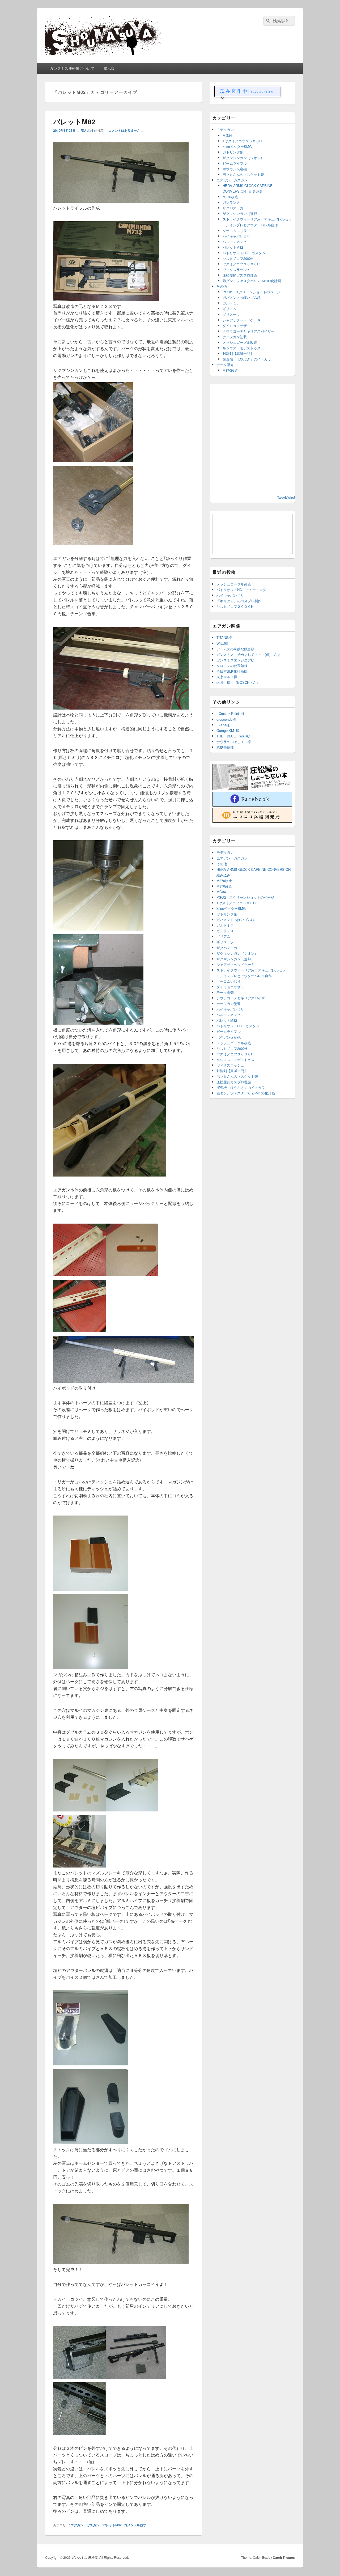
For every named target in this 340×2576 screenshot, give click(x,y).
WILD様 (222, 643)
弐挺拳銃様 (225, 747)
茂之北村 (87, 130)
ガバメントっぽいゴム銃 (242, 297)
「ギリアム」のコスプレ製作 (239, 601)
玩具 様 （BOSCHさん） (238, 682)
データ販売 (225, 365)
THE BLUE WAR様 (233, 736)
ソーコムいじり (235, 230)
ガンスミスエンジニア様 (235, 660)
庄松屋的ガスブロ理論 (240, 275)
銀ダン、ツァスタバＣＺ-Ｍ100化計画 (252, 281)
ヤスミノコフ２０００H (235, 606)
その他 (222, 286)
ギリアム (229, 309)
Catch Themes (284, 2557)
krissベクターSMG (237, 147)
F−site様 (223, 725)
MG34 (227, 135)
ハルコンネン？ (235, 242)
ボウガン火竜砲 (235, 169)
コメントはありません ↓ (126, 130)
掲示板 (109, 68)
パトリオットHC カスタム (244, 253)
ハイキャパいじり (236, 236)
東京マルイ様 (227, 677)
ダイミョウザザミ (236, 326)
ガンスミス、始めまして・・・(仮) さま (249, 654)
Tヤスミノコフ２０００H (242, 141)
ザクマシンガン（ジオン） (243, 158)
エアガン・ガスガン (85, 2525)
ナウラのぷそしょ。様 (234, 742)
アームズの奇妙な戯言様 (235, 649)
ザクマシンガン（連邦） (242, 213)
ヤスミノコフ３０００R (241, 264)
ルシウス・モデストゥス (242, 348)
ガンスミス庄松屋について (72, 68)
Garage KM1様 (228, 730)
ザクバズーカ (233, 208)
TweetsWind (286, 497)
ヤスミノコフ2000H (238, 258)
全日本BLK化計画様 (232, 671)
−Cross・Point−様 (231, 713)
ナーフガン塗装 (235, 337)
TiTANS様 (224, 637)
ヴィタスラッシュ (236, 270)
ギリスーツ (231, 314)
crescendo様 (226, 719)
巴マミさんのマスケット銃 (243, 174)
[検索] (267, 21)
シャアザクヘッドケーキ (242, 320)
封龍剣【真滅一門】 (238, 353)
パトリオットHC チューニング (241, 590)
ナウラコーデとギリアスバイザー (248, 331)
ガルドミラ (231, 303)
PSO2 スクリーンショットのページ (251, 292)
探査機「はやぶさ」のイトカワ (247, 359)
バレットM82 (74, 122)
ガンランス (231, 202)
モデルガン (225, 130)
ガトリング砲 (233, 152)
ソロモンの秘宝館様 (232, 666)
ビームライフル (235, 163)
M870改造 (230, 197)
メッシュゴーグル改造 (240, 342)
